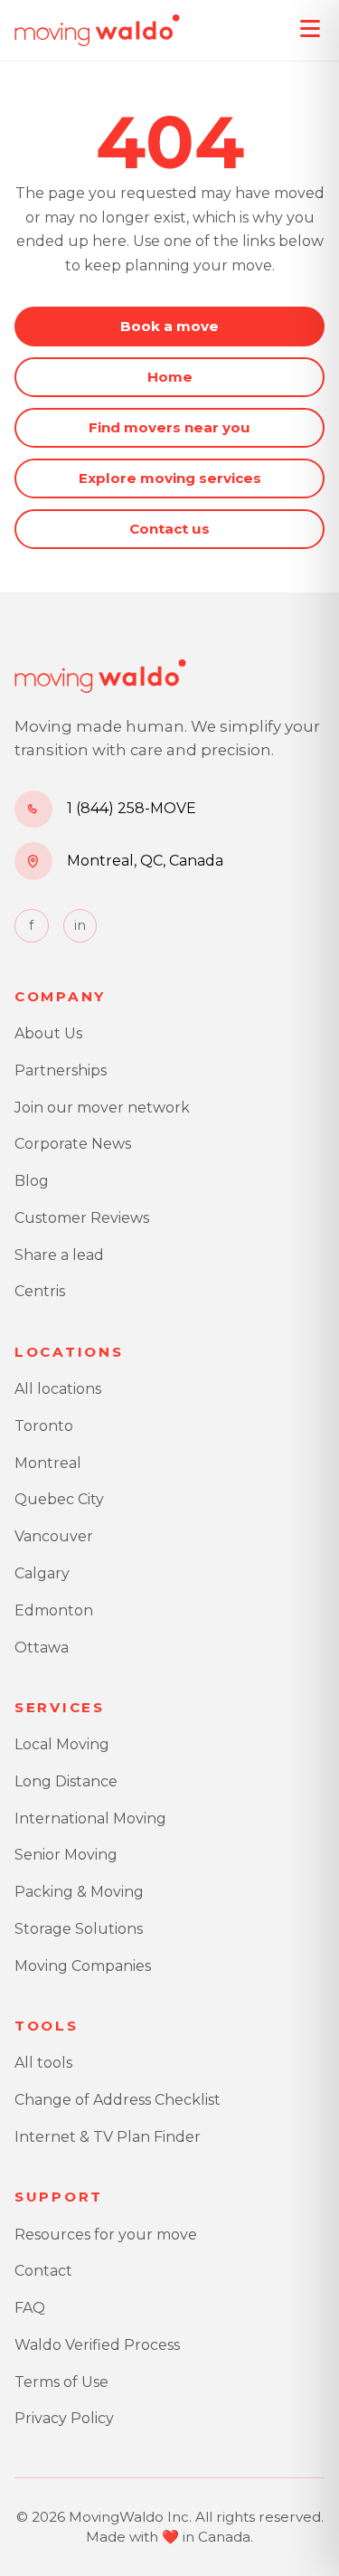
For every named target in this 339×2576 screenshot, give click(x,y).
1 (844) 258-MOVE (132, 808)
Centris (40, 1291)
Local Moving (62, 1744)
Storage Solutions (79, 1929)
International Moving (90, 1818)
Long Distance (66, 1781)
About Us (48, 1033)
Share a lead (59, 1255)
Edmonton (54, 1610)
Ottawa (42, 1648)
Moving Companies (83, 1966)
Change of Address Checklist (118, 2100)
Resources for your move (106, 2235)
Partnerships (61, 1070)
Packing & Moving (79, 1892)
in (80, 925)
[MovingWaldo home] (97, 31)
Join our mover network (102, 1108)
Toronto (44, 1426)
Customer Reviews (82, 1218)
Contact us (169, 529)
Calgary (42, 1573)
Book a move (169, 326)
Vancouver (54, 1536)
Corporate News (73, 1144)
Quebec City (59, 1499)
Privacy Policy (64, 2418)
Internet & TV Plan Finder (108, 2137)
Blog (32, 1181)
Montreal (48, 1463)
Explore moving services (170, 478)
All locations (58, 1389)
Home (170, 377)
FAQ (30, 2308)
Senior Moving (66, 1855)
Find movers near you (169, 427)
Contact (43, 2271)
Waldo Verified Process (97, 2345)
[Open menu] (310, 29)
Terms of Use (61, 2382)
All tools (43, 2063)
